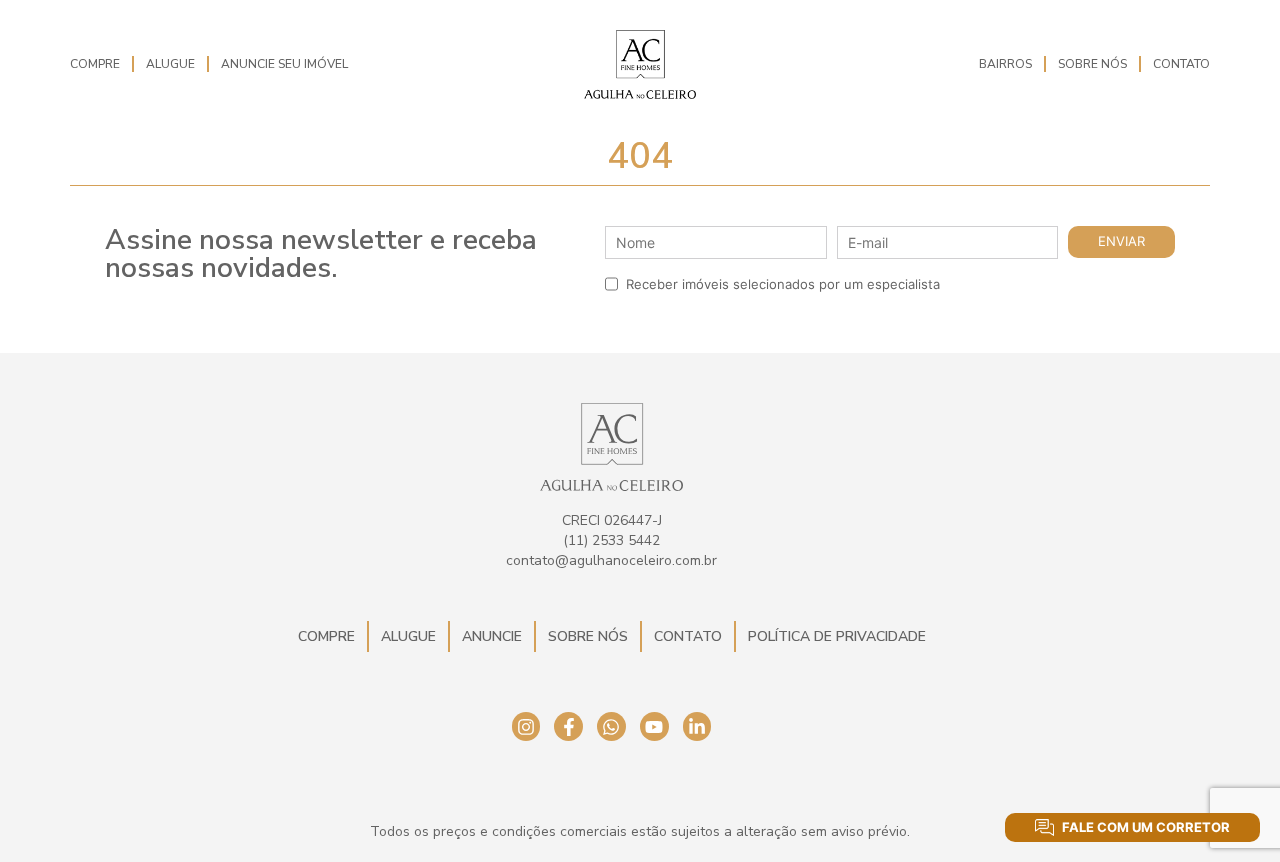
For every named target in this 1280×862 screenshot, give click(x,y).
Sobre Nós (1092, 64)
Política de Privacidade (837, 636)
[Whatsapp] (611, 726)
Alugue (170, 64)
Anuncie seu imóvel (284, 64)
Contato (1181, 64)
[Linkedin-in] (697, 726)
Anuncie (492, 636)
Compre (95, 64)
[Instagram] (526, 726)
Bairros (1005, 64)
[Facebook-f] (568, 726)
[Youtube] (654, 726)
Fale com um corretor (1146, 827)
